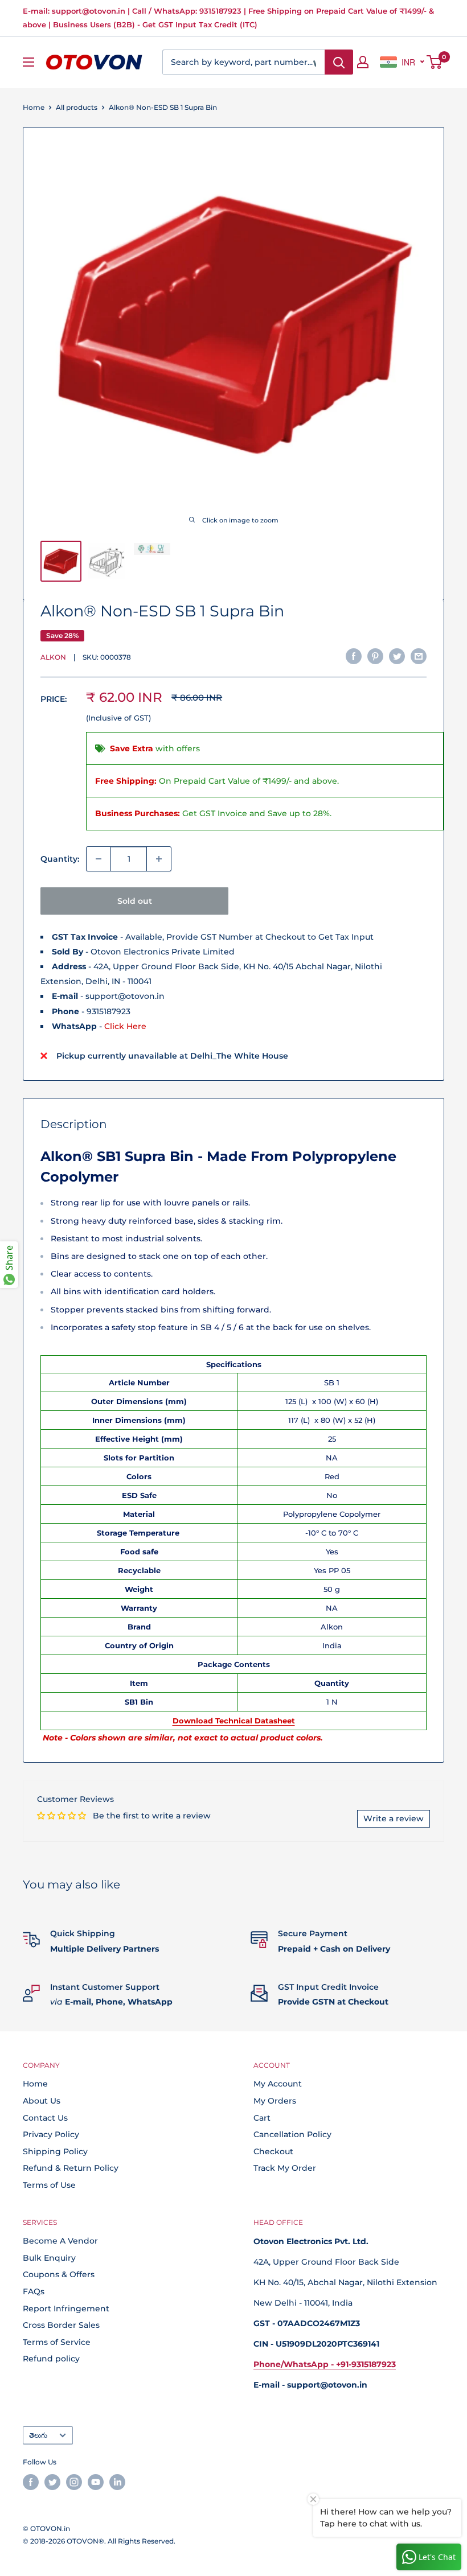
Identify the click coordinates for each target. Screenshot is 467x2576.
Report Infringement (66, 2308)
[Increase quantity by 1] (159, 859)
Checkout (273, 2151)
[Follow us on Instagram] (74, 2482)
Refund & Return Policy (71, 2168)
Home (34, 107)
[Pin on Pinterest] (375, 656)
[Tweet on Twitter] (397, 656)
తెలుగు (38, 2435)
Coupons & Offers (59, 2274)
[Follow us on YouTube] (96, 2482)
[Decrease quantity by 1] (99, 859)
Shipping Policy (55, 2151)
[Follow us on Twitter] (52, 2482)
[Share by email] (419, 656)
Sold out (135, 901)
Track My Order (285, 2168)
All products (77, 107)
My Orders (275, 2101)
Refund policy (51, 2359)
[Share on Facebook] (354, 656)
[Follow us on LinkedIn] (117, 2482)
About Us (42, 2101)
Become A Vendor (60, 2241)
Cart (262, 2118)
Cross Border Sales (61, 2325)
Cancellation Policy (292, 2134)
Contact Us (45, 2118)
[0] (435, 62)
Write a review (394, 1818)
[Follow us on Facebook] (31, 2482)
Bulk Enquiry (49, 2258)
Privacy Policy (51, 2134)
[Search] (339, 62)
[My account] (363, 62)
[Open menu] (28, 62)
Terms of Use (49, 2185)
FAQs (34, 2291)
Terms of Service (57, 2342)
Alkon (53, 657)
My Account (278, 2084)
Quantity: (60, 859)
